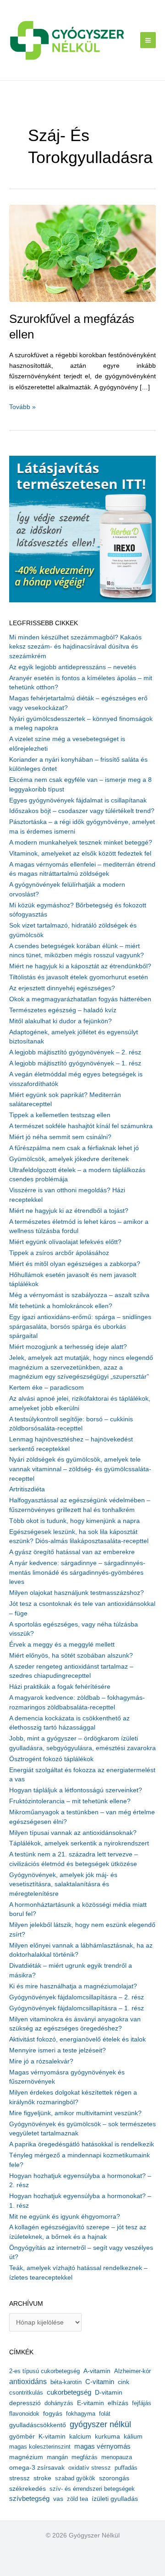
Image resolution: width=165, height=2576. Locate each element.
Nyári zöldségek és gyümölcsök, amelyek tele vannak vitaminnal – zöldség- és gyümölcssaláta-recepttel (80, 1469)
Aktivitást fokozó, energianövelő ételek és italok (77, 2039)
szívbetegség (29, 2499)
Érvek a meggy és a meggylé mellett (62, 1645)
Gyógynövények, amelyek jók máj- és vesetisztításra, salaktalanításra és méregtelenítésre (63, 1884)
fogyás (53, 2414)
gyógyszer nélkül (100, 2424)
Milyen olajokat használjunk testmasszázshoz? (77, 1593)
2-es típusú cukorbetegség (44, 2371)
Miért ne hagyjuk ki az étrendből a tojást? (69, 1211)
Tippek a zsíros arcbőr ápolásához (59, 1253)
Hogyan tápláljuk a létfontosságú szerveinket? (76, 1790)
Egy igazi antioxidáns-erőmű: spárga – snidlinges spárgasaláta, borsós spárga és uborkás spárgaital (80, 1326)
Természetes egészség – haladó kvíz (63, 1010)
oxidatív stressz (90, 2468)
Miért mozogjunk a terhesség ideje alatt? (68, 1347)
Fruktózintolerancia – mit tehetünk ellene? (70, 1801)
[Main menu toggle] (148, 40)
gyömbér (22, 2437)
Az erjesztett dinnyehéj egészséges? (62, 988)
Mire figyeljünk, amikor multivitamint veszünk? (75, 2113)
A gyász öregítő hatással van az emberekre (72, 1552)
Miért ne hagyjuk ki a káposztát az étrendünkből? (80, 966)
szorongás (114, 2478)
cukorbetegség (69, 2392)
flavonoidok (24, 2414)
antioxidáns (28, 2382)
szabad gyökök (75, 2478)
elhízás (118, 2403)
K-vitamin (52, 2437)
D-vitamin (109, 2393)
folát (105, 2414)
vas (58, 2499)
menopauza (117, 2457)
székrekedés (27, 2489)
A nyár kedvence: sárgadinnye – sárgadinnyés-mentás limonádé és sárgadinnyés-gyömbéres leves (77, 1572)
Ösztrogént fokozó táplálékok (51, 1759)
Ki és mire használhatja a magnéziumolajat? (73, 1986)
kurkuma (107, 2437)
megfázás (85, 2457)
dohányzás (59, 2403)
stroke (42, 2478)
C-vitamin (100, 2382)
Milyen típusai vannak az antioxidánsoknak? (73, 1833)
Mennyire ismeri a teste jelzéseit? (58, 2050)
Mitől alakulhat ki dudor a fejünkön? (60, 1021)
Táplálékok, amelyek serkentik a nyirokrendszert (79, 1843)
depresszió (25, 2403)
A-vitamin (97, 2371)
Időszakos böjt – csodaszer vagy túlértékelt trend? (82, 811)
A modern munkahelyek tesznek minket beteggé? (81, 843)
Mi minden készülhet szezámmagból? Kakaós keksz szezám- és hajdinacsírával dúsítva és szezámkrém (75, 647)
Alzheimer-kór (132, 2371)
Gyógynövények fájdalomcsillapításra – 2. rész (77, 1997)
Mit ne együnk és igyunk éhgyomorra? (65, 2217)
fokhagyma (81, 2414)
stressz (19, 2478)
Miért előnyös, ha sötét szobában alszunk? (71, 1656)
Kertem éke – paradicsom (47, 1388)
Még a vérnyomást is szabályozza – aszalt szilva (79, 1295)
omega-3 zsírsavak (37, 2468)
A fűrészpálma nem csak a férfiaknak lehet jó (74, 1148)
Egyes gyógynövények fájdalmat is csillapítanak (78, 800)
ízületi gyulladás (115, 2499)
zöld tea (77, 2499)
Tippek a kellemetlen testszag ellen (60, 1115)
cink (124, 2382)
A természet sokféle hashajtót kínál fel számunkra (81, 1126)
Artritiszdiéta (27, 1489)
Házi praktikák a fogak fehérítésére (60, 1687)
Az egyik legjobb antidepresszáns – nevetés (73, 667)
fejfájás (142, 2403)
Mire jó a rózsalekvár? (41, 2061)
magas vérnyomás (102, 2446)
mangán (57, 2457)
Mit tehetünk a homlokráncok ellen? (61, 1306)
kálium (133, 2436)
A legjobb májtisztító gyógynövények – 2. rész (75, 1052)
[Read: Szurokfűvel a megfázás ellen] (82, 253)
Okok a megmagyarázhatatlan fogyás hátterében (80, 999)
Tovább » (22, 408)
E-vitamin (91, 2403)
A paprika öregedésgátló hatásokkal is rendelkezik (82, 2144)
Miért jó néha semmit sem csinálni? (60, 1137)
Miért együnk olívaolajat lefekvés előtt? (65, 1242)
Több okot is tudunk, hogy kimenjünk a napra (74, 1521)
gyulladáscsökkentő (38, 2425)
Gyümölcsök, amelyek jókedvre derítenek (69, 1159)
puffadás (126, 2468)
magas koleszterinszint (40, 2447)
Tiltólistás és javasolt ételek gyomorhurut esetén (79, 977)
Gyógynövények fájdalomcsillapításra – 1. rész (77, 2008)
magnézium (26, 2457)
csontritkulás (26, 2393)
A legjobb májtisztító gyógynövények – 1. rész (75, 1063)
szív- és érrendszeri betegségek (92, 2489)
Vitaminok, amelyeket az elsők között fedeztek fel (80, 854)
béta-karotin (66, 2382)
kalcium (80, 2436)
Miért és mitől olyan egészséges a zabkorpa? (75, 1264)
